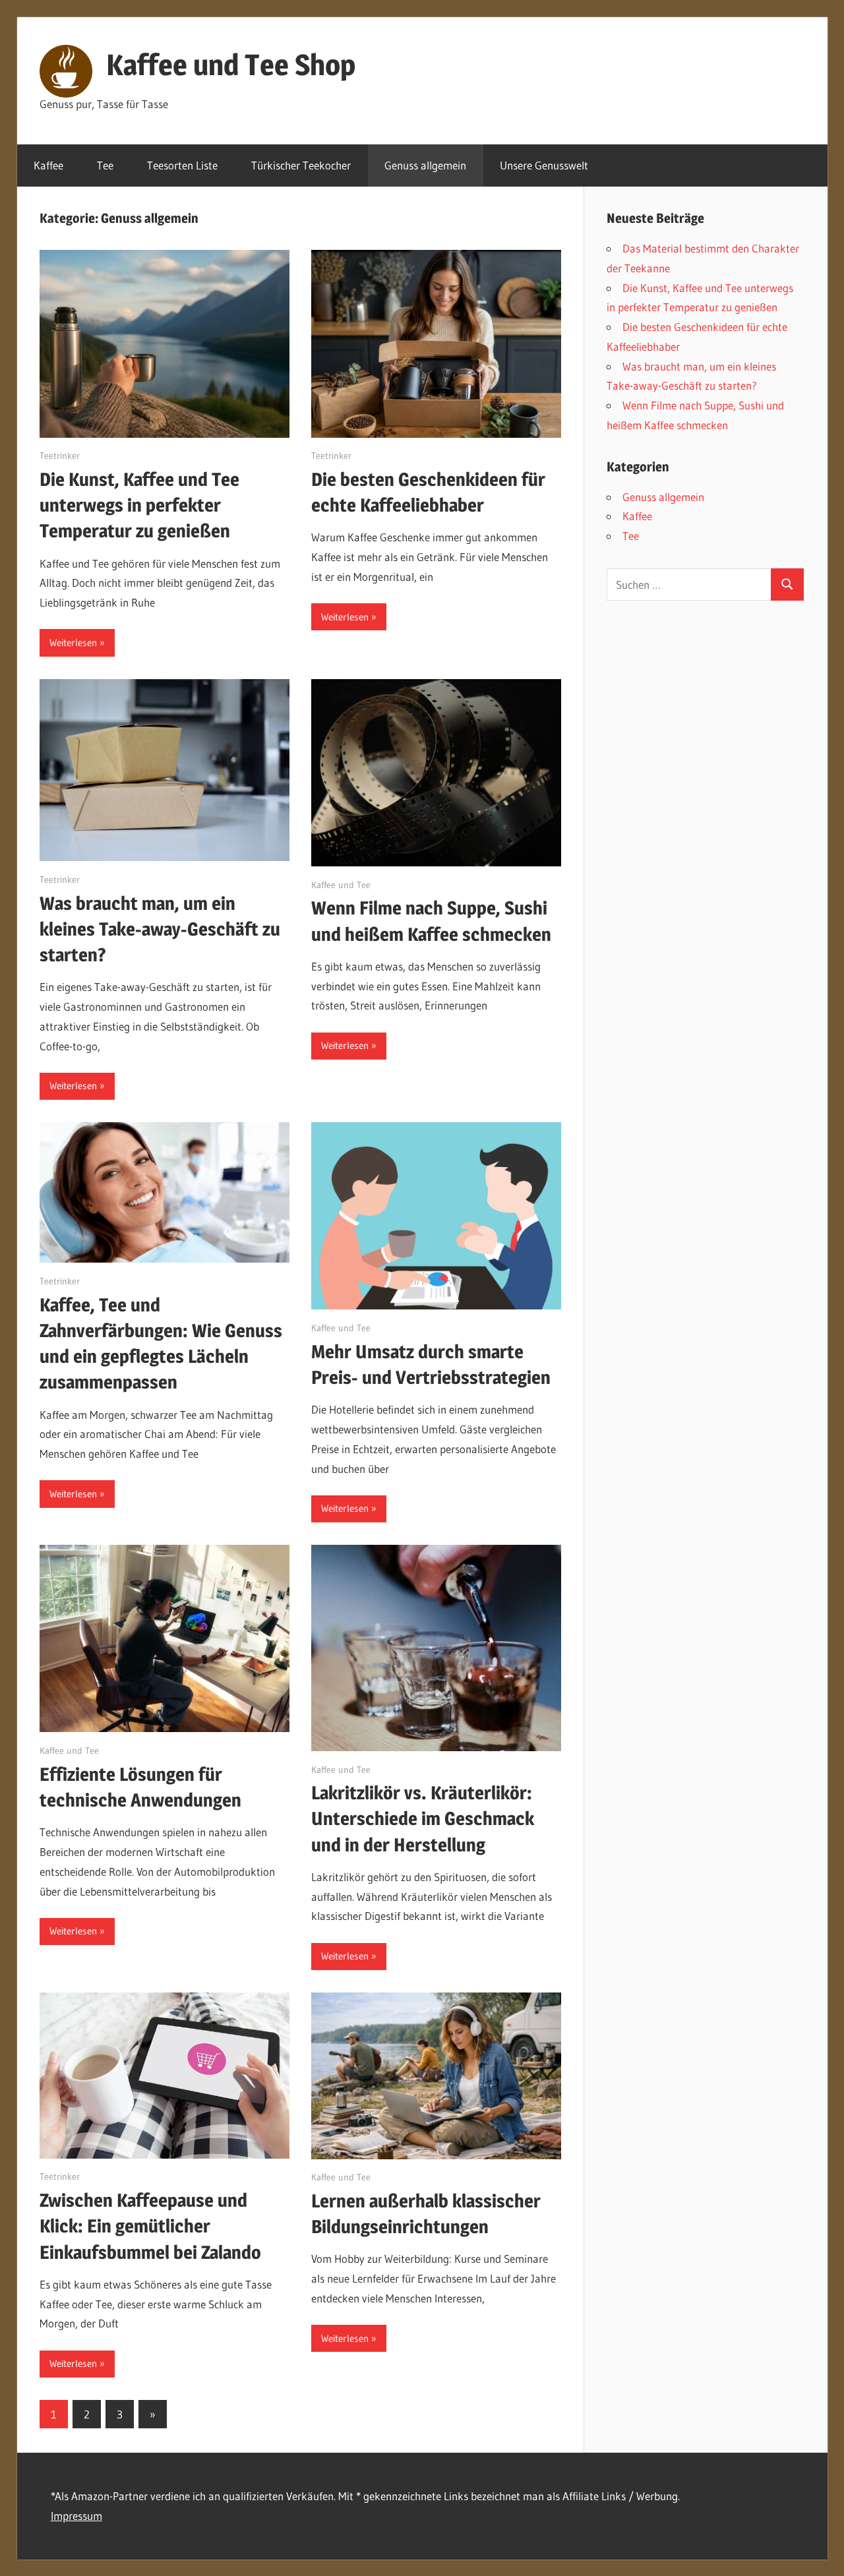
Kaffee (48, 165)
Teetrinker (60, 456)
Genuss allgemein (425, 165)
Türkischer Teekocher (301, 165)
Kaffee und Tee (341, 885)
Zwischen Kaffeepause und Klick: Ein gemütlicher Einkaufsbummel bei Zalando (150, 2226)
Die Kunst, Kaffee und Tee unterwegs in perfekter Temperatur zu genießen (139, 505)
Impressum (76, 2516)
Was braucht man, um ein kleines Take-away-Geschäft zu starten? (160, 929)
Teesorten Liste (182, 165)
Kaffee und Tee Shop (231, 65)
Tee (105, 165)
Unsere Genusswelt (544, 165)
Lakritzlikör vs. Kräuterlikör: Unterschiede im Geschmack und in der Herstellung (423, 1818)
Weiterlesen (73, 643)
